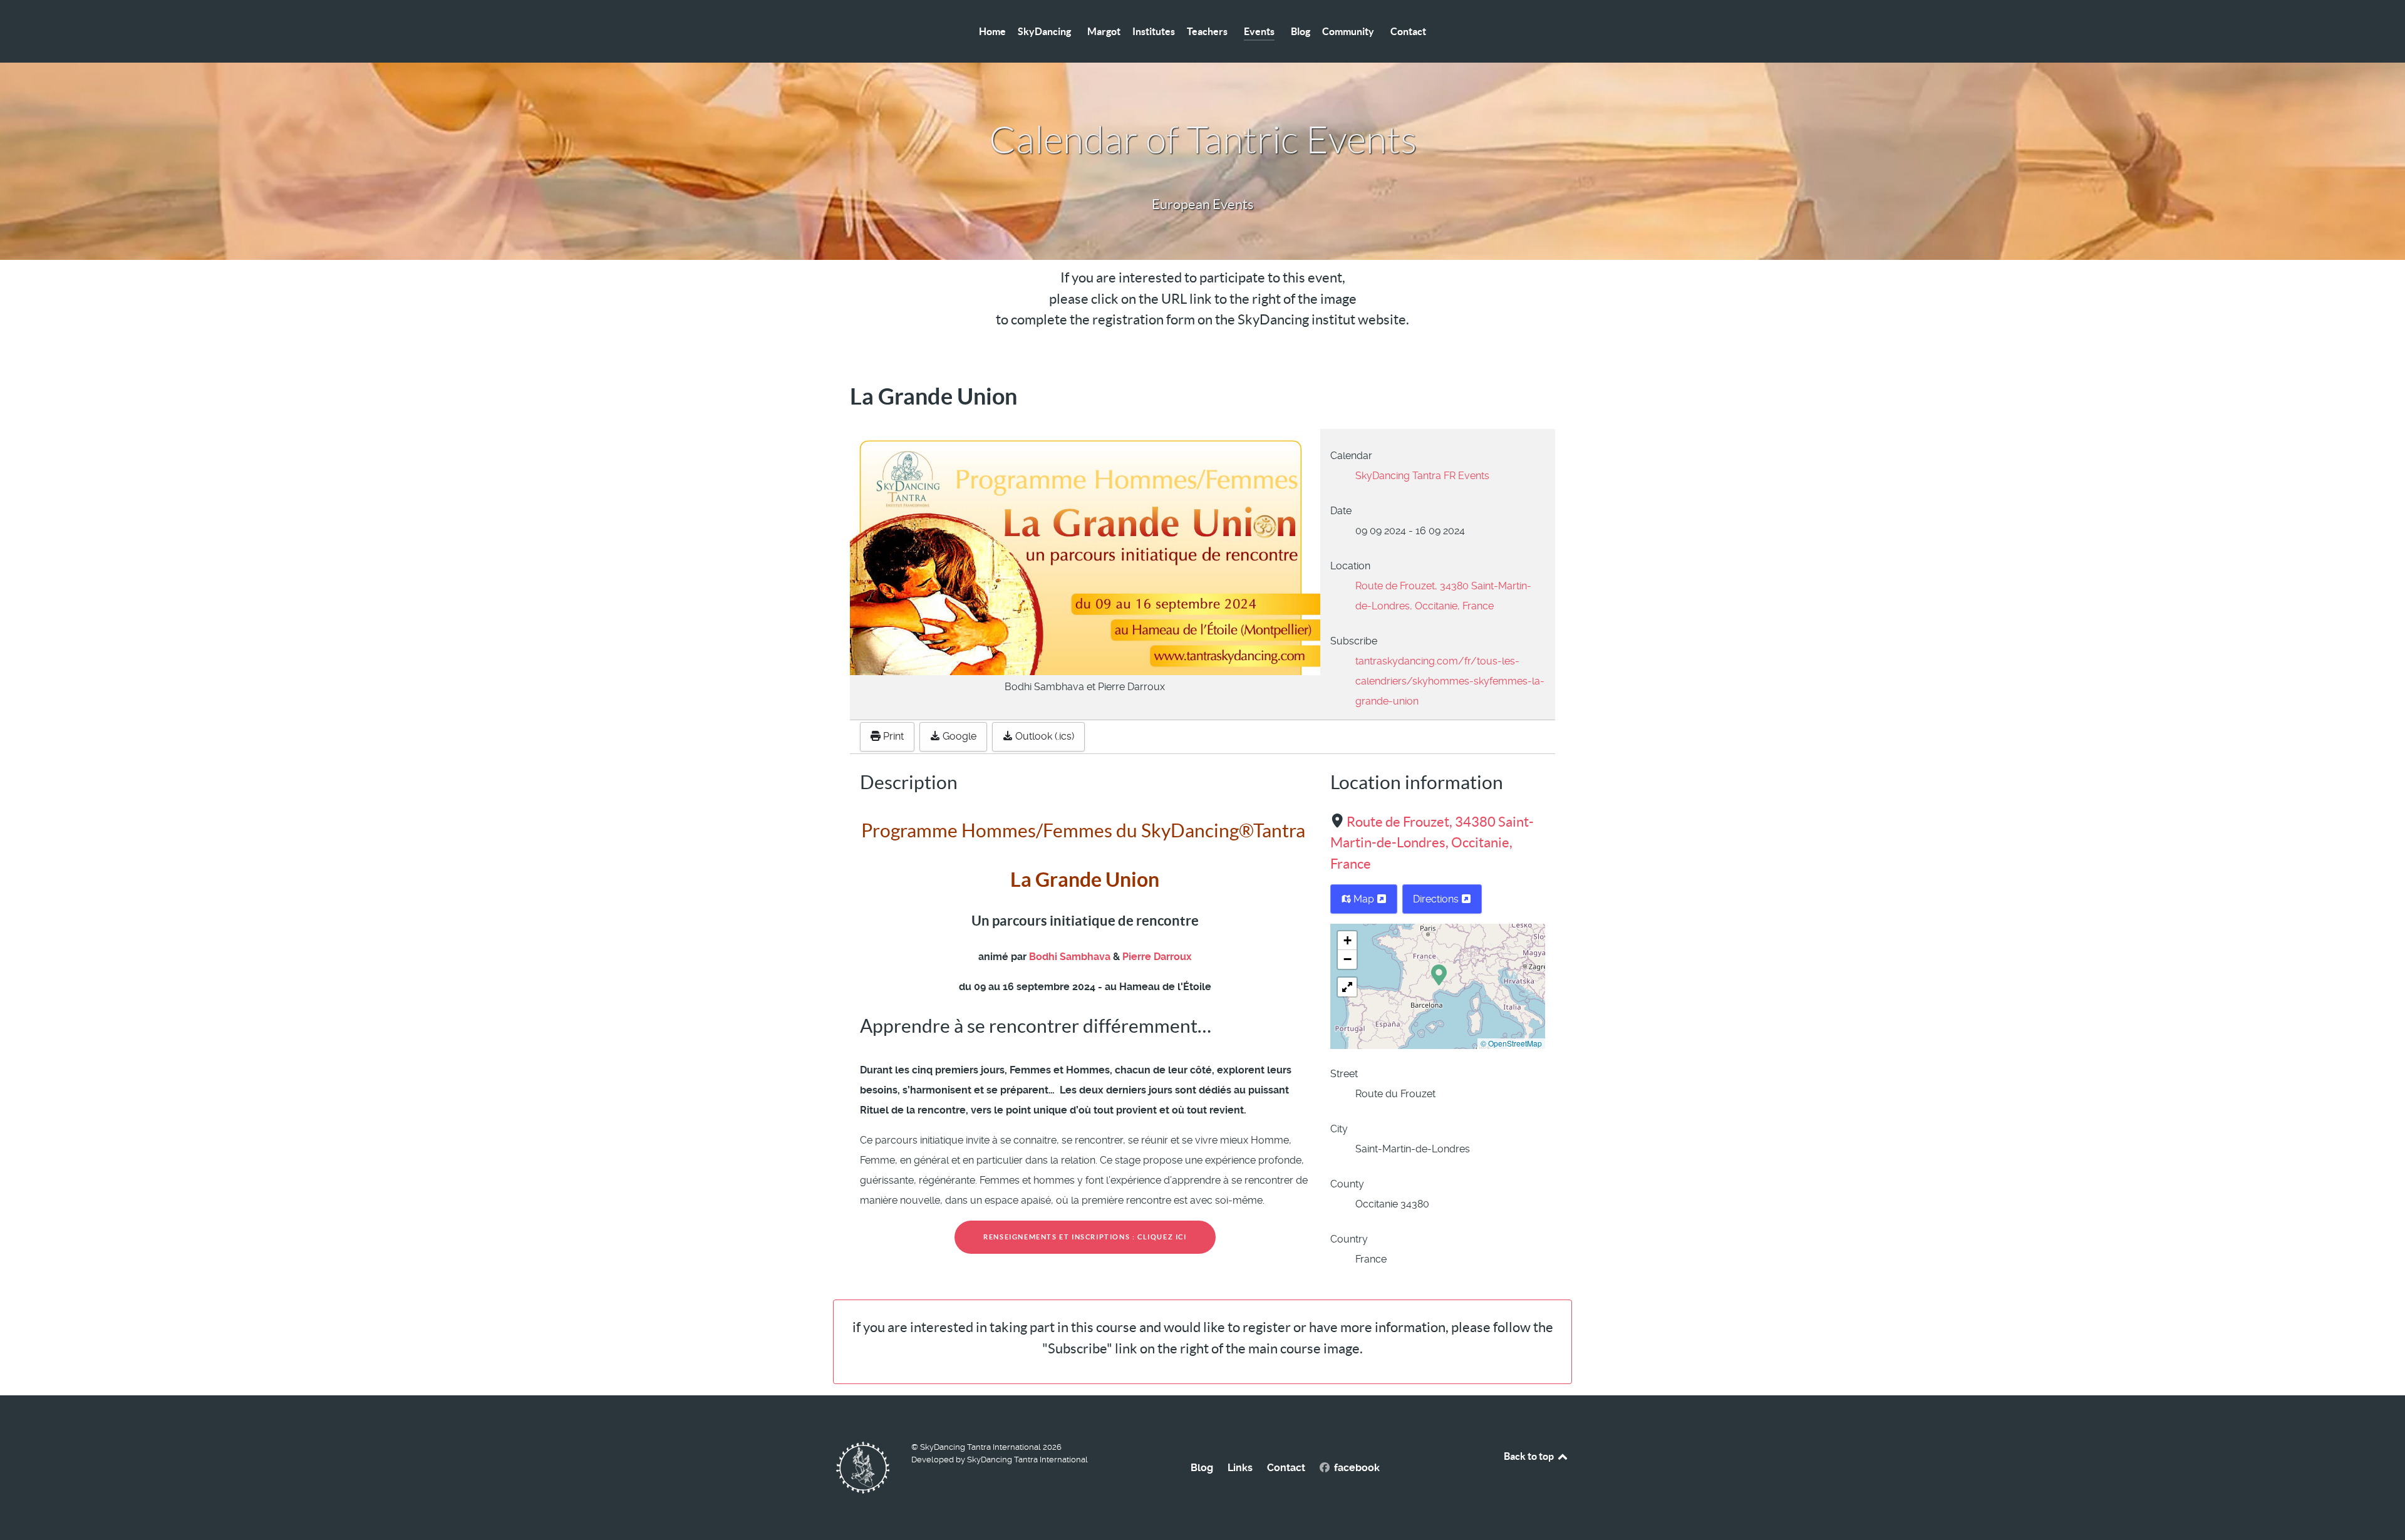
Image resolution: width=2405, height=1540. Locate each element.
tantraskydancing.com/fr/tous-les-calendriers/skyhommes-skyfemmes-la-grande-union (1450, 681)
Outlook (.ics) (1043, 736)
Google (958, 736)
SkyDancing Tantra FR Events (1422, 476)
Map (1364, 899)
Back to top (1530, 1456)
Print (892, 736)
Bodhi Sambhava (1071, 957)
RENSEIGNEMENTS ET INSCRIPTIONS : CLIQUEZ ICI (1085, 1237)
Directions (1437, 899)
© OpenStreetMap (1511, 1043)
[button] (1439, 974)
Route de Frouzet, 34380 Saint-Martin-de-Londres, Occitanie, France (1432, 843)
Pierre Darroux (1157, 957)
